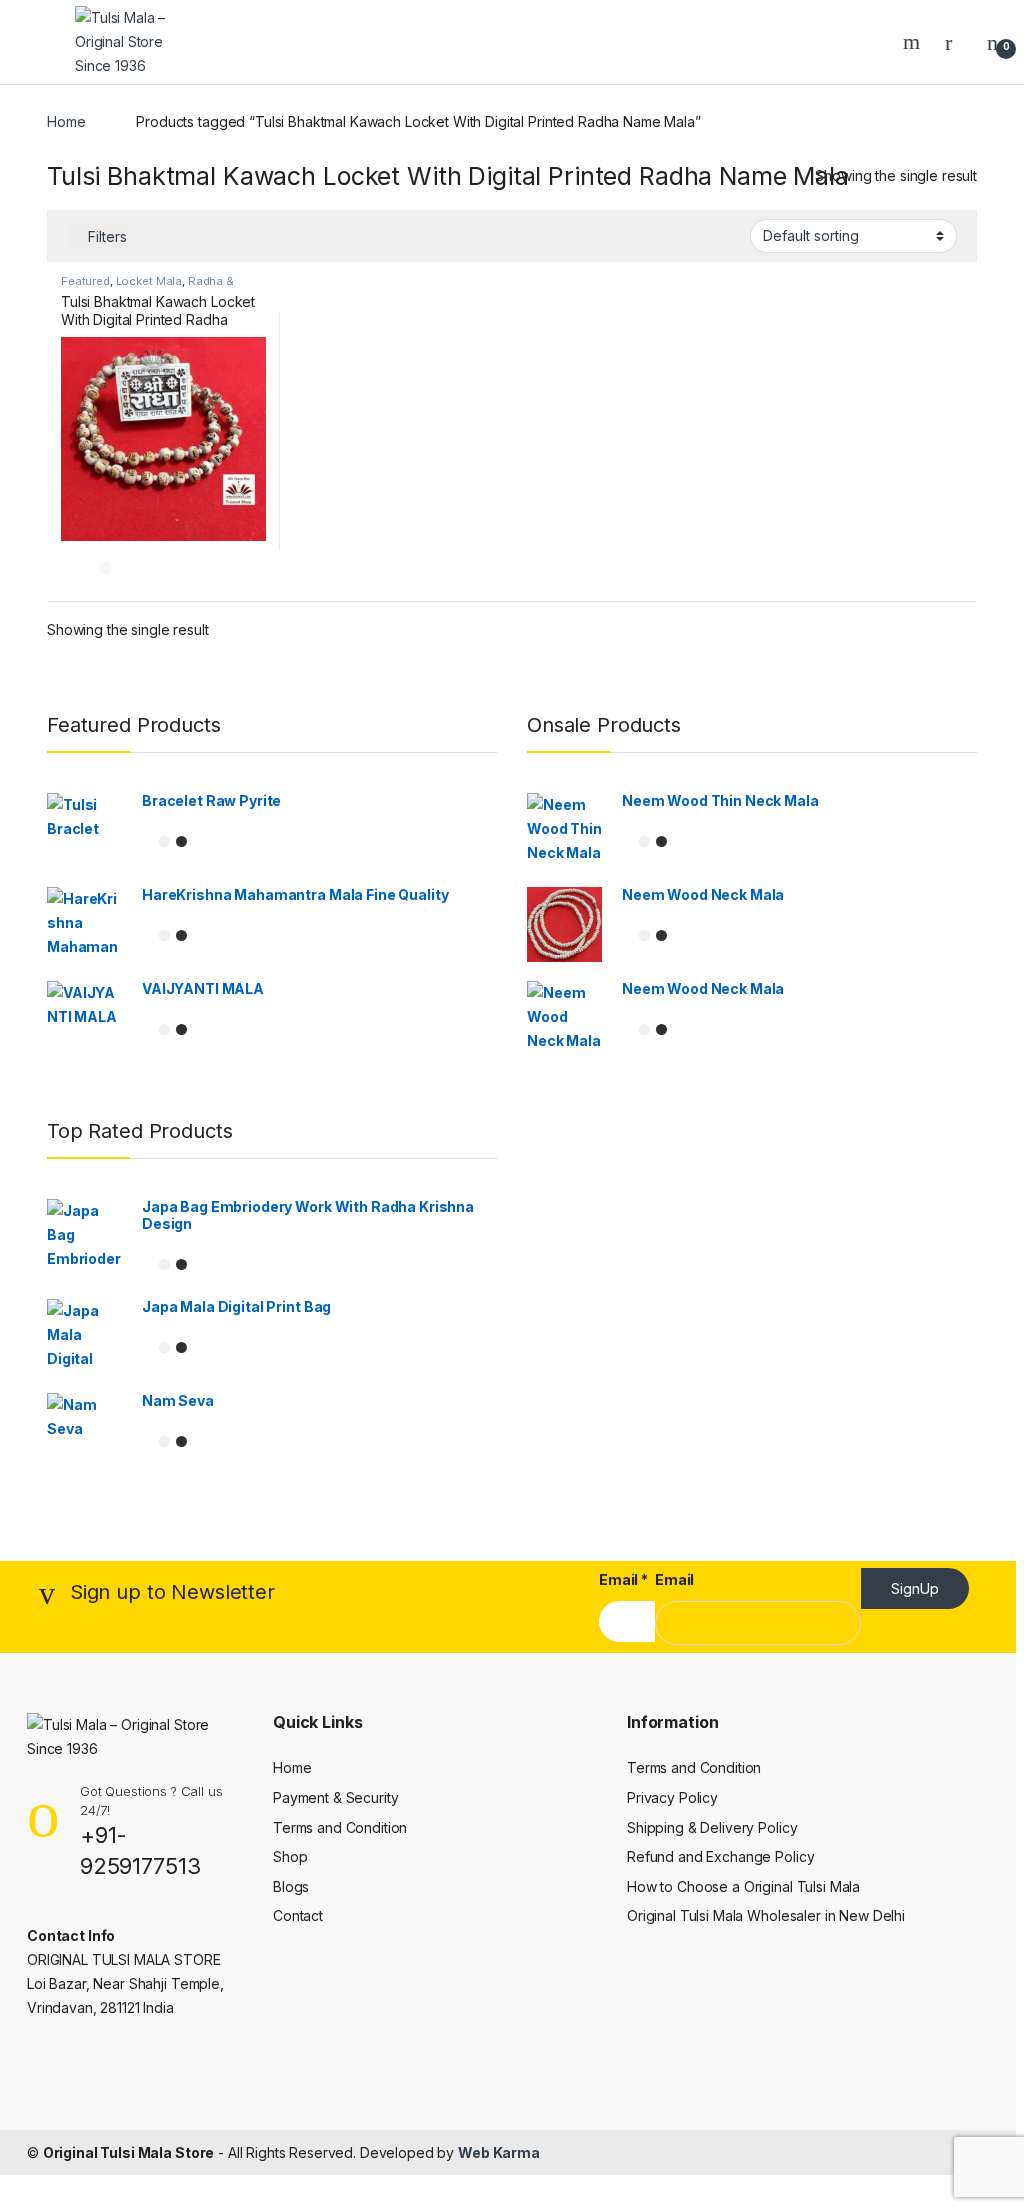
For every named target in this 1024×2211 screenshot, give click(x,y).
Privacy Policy (672, 1797)
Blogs (291, 1886)
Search (914, 42)
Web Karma (499, 2152)
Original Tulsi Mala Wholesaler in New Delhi (766, 1915)
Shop (290, 1856)
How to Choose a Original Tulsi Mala (743, 1886)
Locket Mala (149, 281)
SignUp (915, 1588)
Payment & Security (335, 1797)
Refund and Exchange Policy (720, 1856)
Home (66, 121)
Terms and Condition (340, 1827)
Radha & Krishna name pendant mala (147, 287)
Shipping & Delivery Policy (712, 1827)
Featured (85, 281)
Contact (298, 1915)
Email (623, 1579)
